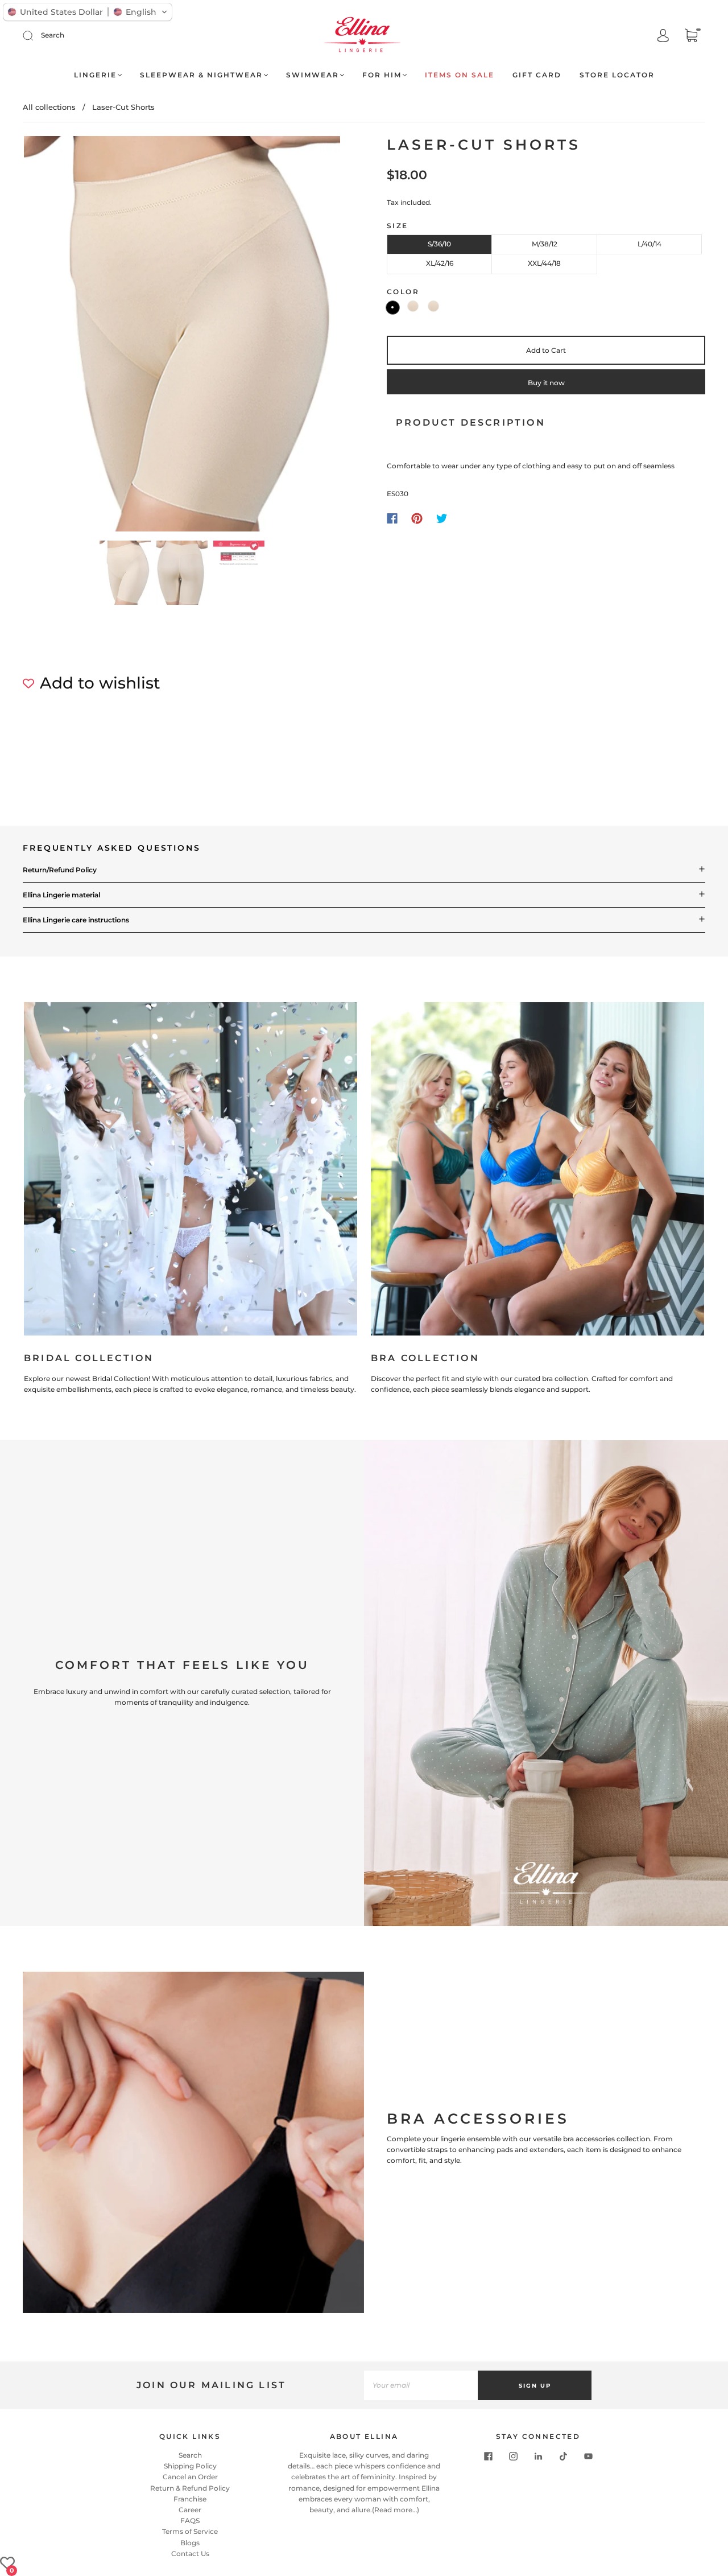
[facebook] (488, 2457)
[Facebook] (392, 518)
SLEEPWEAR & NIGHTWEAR (201, 75)
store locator (617, 75)
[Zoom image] (182, 336)
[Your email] (421, 2385)
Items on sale (460, 75)
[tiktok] (563, 2457)
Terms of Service (190, 2531)
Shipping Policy (190, 2466)
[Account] (663, 36)
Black (393, 308)
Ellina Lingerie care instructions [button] (76, 920)
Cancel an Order (190, 2477)
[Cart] (691, 37)
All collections (49, 107)
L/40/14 (650, 244)
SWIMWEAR (313, 75)
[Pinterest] (417, 518)
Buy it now (546, 383)
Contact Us (190, 2554)
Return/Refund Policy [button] (60, 870)
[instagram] (513, 2457)
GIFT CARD (537, 75)
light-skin (413, 306)
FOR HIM (382, 75)
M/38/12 (545, 244)
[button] (55, 336)
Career (190, 2510)
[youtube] (588, 2457)
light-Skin (433, 306)
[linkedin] (538, 2457)
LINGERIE (95, 75)
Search (53, 35)
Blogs (190, 2543)
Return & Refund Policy (190, 2488)
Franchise (190, 2499)
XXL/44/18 (544, 263)
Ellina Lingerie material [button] (61, 895)
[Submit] (35, 35)
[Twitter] (442, 518)
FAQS (190, 2521)
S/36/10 (439, 244)
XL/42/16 (440, 263)
